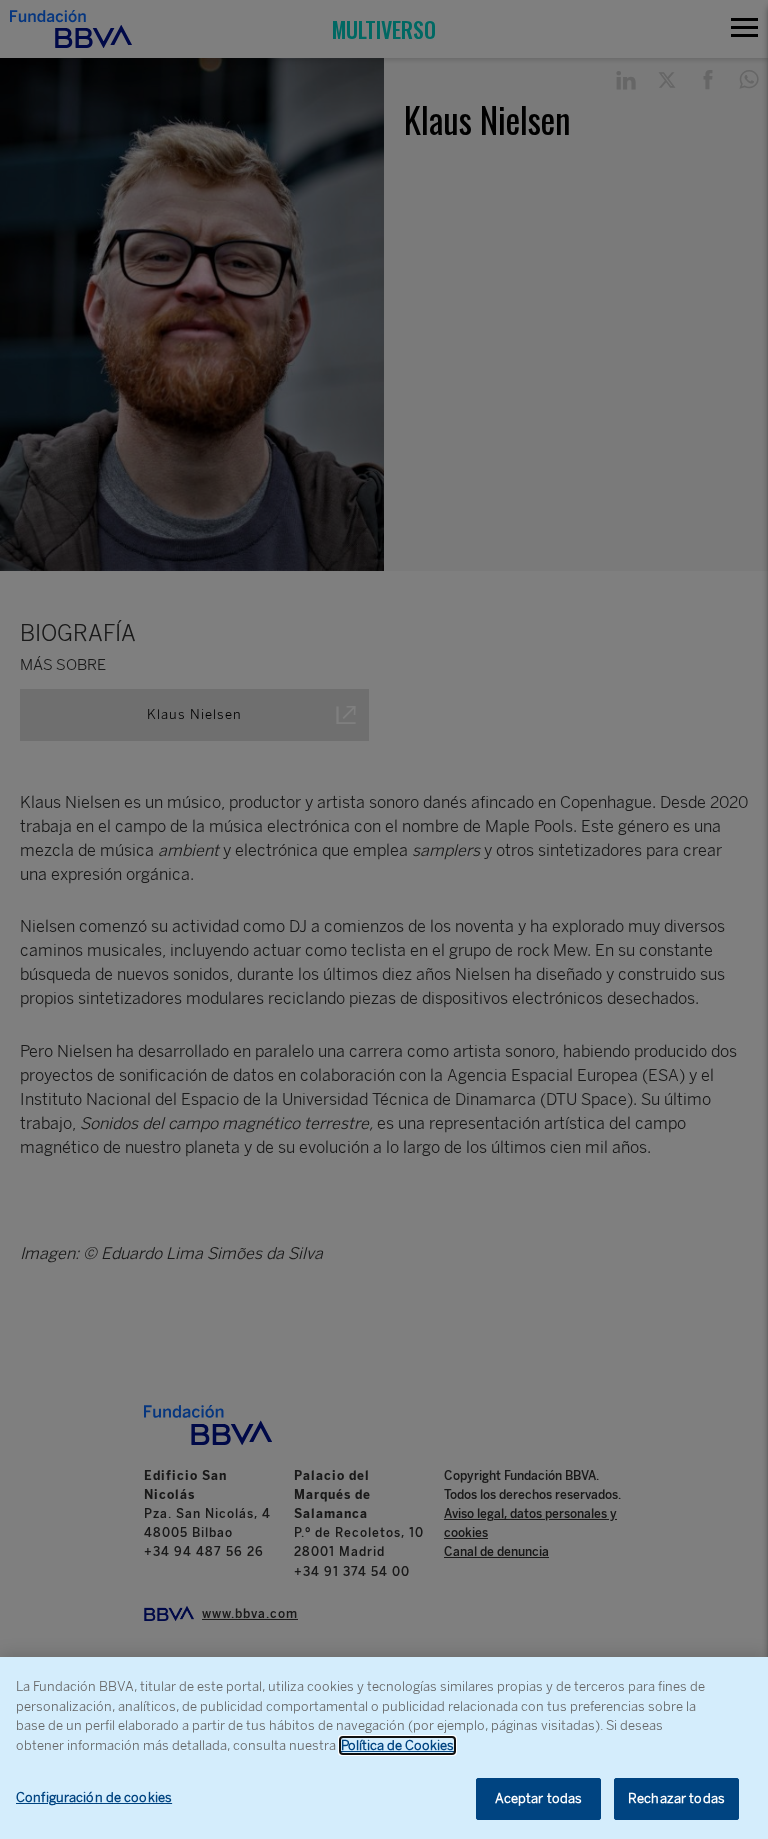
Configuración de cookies (94, 1797)
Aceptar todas (539, 1798)
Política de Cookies (397, 1745)
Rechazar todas (676, 1798)
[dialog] (384, 1748)
